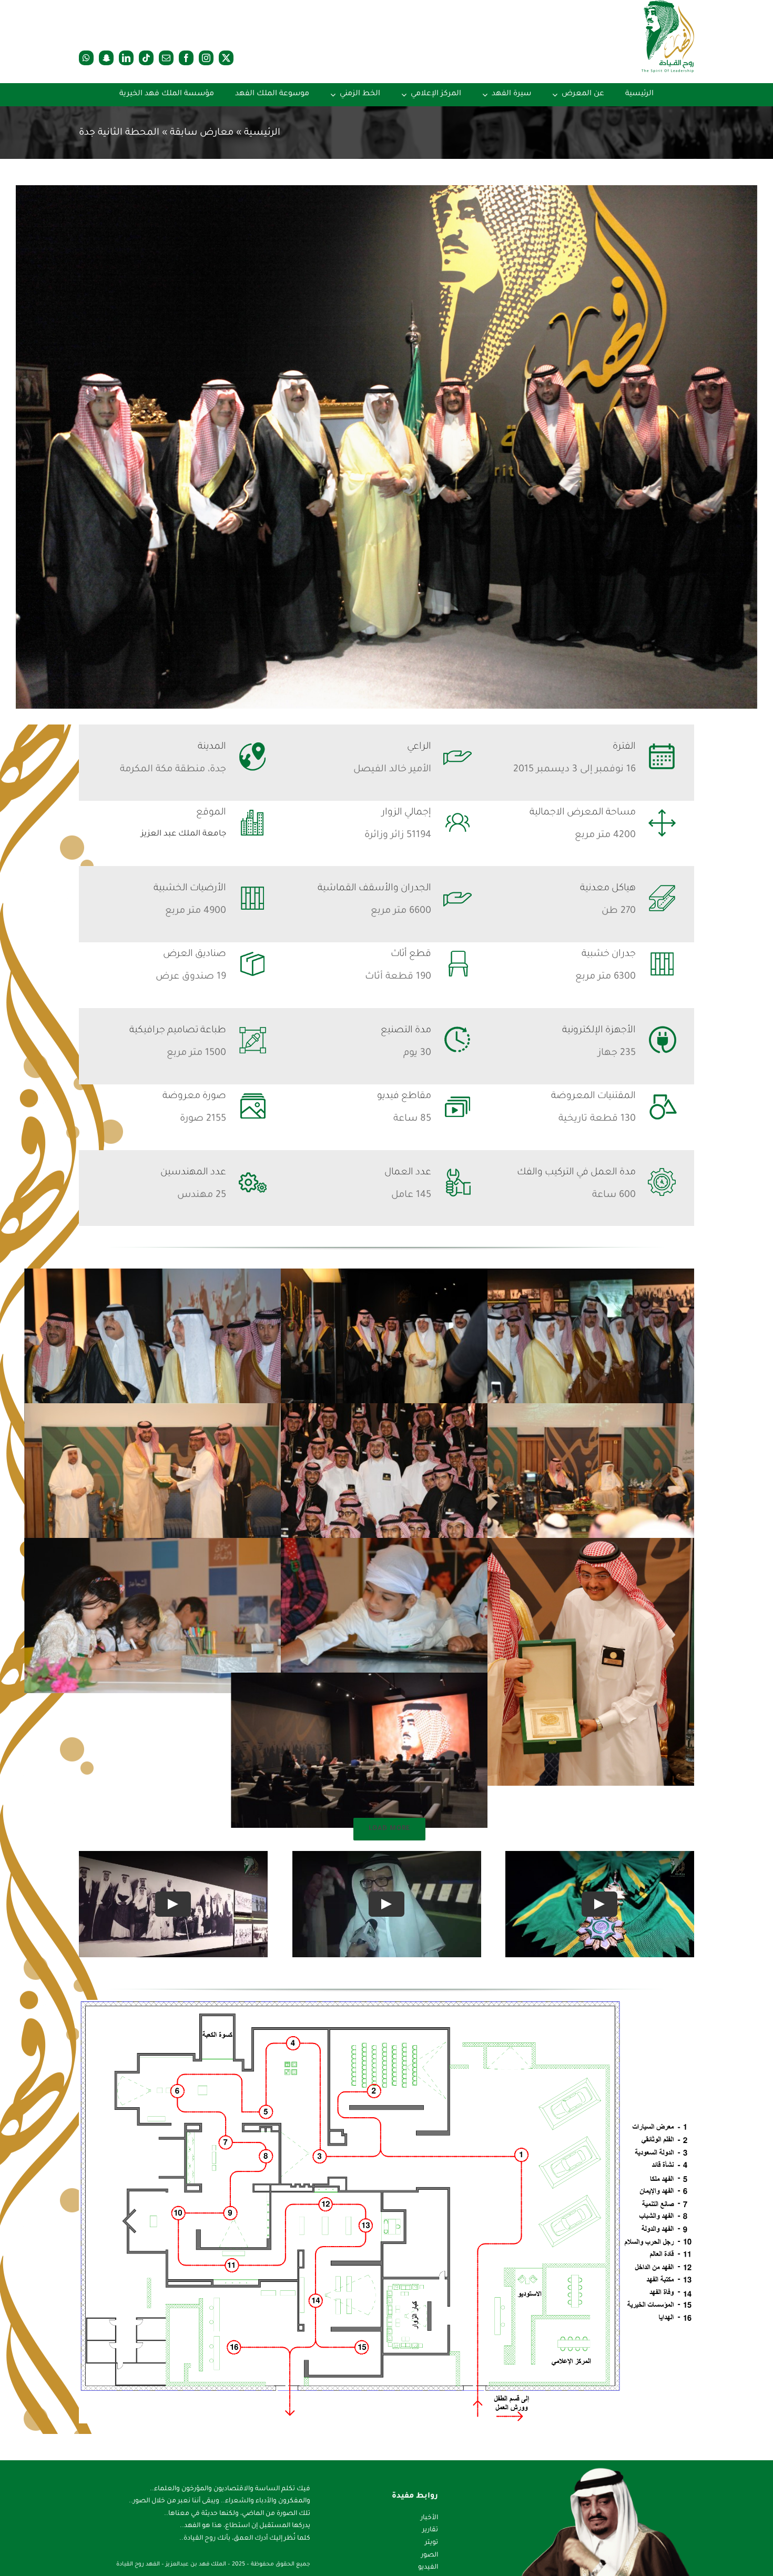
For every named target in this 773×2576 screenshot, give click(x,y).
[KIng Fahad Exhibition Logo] (668, 5)
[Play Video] (600, 1904)
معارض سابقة (202, 133)
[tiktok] (146, 58)
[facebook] (186, 58)
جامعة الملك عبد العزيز (184, 834)
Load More (389, 1829)
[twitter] (226, 58)
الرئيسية (262, 133)
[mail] (166, 58)
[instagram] (206, 58)
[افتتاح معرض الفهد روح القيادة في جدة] (387, 447)
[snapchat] (106, 58)
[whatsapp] (86, 58)
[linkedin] (126, 58)
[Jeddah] (387, 2005)
